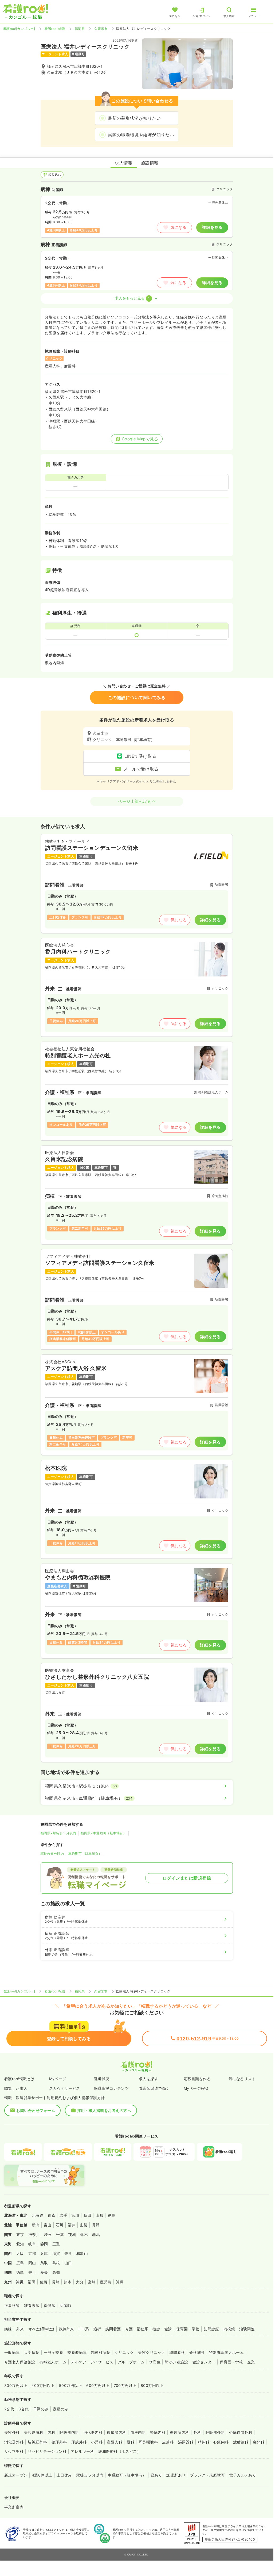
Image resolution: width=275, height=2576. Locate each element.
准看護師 (32, 2305)
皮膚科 (168, 2442)
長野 (96, 2225)
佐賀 (44, 2282)
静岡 (44, 2244)
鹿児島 (106, 2282)
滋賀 (56, 2253)
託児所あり (176, 2475)
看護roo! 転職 (55, 29)
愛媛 (44, 2272)
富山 (48, 2225)
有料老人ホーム (53, 2362)
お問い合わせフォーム (36, 2110)
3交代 (23, 2409)
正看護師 (12, 2305)
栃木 (84, 2234)
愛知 (20, 2244)
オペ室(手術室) (41, 2329)
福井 (72, 2225)
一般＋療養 (53, 2352)
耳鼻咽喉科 (148, 2442)
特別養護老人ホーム (226, 2352)
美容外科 (12, 2432)
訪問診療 (211, 2329)
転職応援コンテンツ (111, 2088)
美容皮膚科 (34, 2432)
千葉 (60, 2234)
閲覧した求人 (16, 2088)
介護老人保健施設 (20, 2362)
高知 (56, 2272)
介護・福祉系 (137, 2329)
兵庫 (44, 2253)
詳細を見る (212, 227)
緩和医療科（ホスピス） (119, 2451)
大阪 (20, 2253)
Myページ (58, 2079)
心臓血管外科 (241, 2432)
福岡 (32, 2282)
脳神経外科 (37, 2442)
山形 (99, 2215)
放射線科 (241, 2442)
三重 (56, 2244)
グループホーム (131, 2362)
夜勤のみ (61, 2409)
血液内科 (138, 2432)
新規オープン (16, 2475)
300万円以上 (16, 2385)
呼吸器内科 (69, 2432)
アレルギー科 (82, 2451)
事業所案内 (14, 2507)
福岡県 (80, 29)
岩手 (63, 2215)
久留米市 (101, 29)
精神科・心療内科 (213, 2442)
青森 (51, 2215)
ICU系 (84, 2329)
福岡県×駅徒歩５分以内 (58, 1833)
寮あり (156, 2475)
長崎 (56, 2282)
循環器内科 (116, 2432)
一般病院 (12, 2352)
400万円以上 (43, 2385)
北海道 (38, 2215)
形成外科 (79, 2442)
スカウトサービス (65, 2088)
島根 (56, 2263)
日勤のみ (41, 2409)
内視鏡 (229, 2329)
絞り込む (55, 175)
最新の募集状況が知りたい (134, 118)
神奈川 (34, 2234)
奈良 (68, 2253)
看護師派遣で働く (154, 2088)
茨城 (72, 2234)
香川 (32, 2272)
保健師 (50, 2305)
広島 (20, 2263)
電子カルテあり (243, 2475)
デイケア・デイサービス (92, 2362)
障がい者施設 (176, 2362)
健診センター (204, 2362)
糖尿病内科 (179, 2432)
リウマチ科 (14, 2451)
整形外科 (59, 2442)
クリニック (124, 2352)
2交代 (9, 2409)
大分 (80, 2282)
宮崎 (92, 2282)
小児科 (97, 2442)
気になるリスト (242, 2079)
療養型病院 (77, 2352)
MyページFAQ (196, 2088)
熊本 (68, 2282)
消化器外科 (14, 2442)
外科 (197, 2432)
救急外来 (66, 2329)
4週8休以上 (42, 2475)
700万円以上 (125, 2385)
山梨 (84, 2225)
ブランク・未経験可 (207, 2475)
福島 (111, 2215)
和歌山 (82, 2253)
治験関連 (247, 2329)
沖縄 (120, 2282)
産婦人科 (115, 2442)
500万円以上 (70, 2385)
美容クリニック (152, 2352)
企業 (251, 2362)
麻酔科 (259, 2442)
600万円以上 (98, 2385)
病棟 (8, 2329)
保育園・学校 (188, 2329)
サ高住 (155, 2362)
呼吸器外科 (215, 2432)
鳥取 (44, 2263)
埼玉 (48, 2234)
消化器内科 (93, 2432)
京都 (32, 2253)
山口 (68, 2263)
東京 (20, 2234)
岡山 (32, 2263)
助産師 (65, 2305)
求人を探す (148, 2079)
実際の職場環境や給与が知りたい (141, 135)
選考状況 (102, 2079)
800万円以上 (152, 2385)
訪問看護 (113, 2329)
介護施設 (197, 2352)
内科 (51, 2432)
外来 (20, 2329)
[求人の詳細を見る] (137, 884)
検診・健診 (162, 2329)
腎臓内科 (158, 2432)
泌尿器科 (186, 2442)
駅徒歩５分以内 (52, 1854)
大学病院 (32, 2352)
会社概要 (12, 2497)
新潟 (36, 2225)
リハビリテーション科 (47, 2451)
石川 (60, 2225)
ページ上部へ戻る (135, 801)
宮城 (75, 2215)
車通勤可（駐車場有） (85, 1854)
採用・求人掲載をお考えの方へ (104, 2110)
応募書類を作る (197, 2079)
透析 (97, 2329)
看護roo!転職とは (19, 2079)
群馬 (96, 2234)
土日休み (64, 2475)
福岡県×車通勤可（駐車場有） (103, 1833)
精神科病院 (101, 2352)
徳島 (20, 2272)
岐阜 (32, 2244)
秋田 (87, 2215)
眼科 (130, 2442)
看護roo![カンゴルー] (19, 29)
